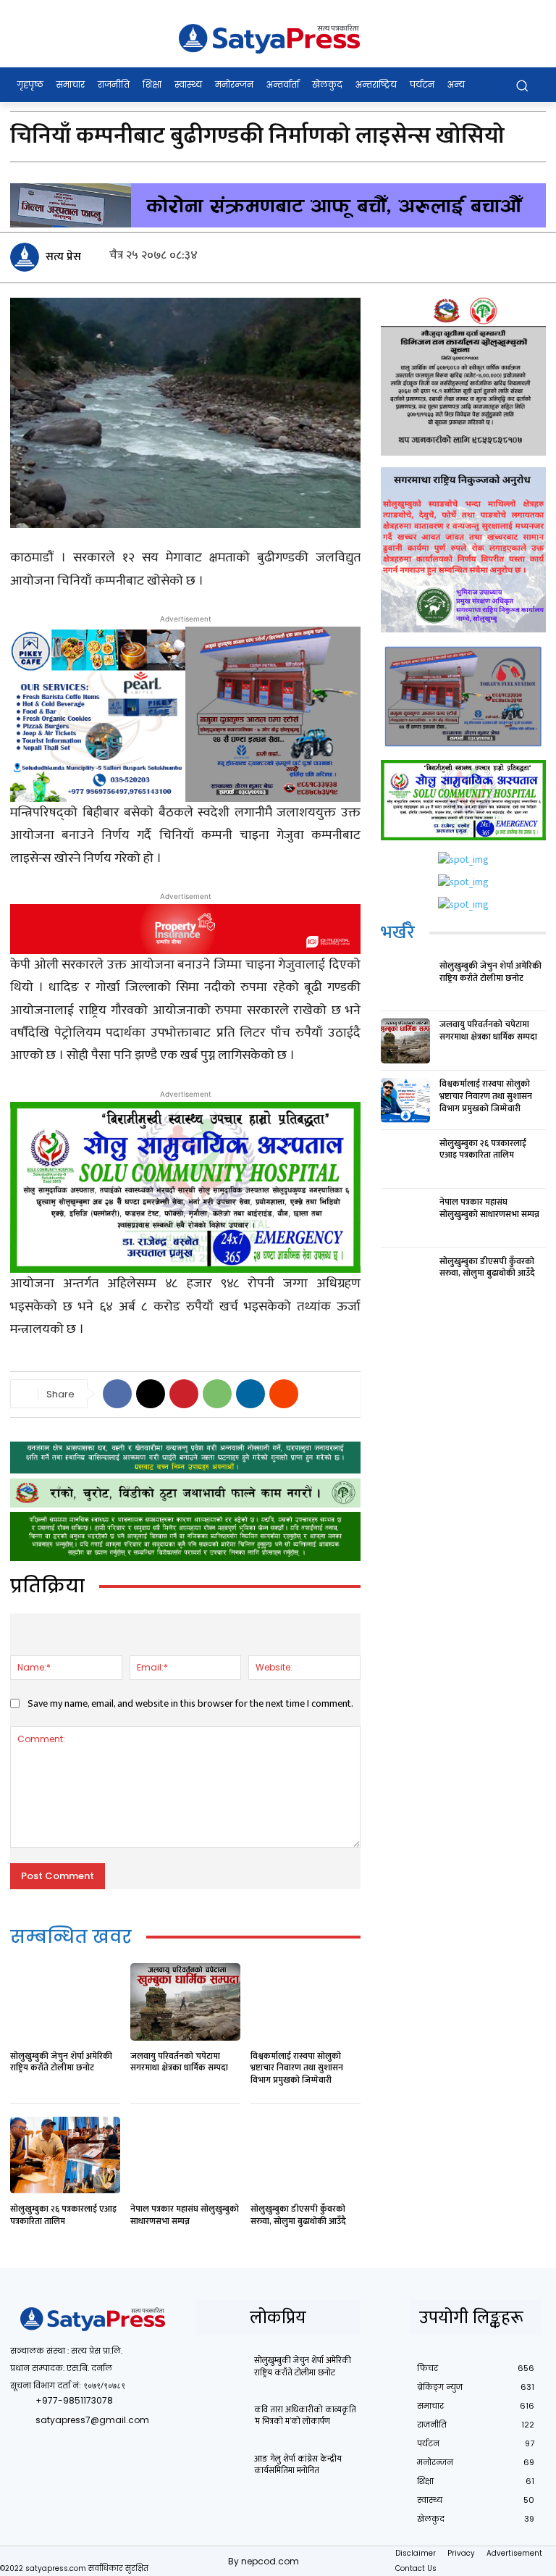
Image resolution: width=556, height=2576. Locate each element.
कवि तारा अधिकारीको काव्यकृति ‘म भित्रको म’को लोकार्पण (305, 2416)
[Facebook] (117, 1394)
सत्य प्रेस (63, 257)
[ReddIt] (284, 1394)
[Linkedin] (250, 1394)
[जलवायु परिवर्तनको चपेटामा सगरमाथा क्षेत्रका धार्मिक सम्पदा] (185, 2002)
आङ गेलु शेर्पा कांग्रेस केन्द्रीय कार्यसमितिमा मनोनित (298, 2465)
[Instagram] (55, 2442)
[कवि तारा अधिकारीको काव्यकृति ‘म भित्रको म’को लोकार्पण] (220, 2421)
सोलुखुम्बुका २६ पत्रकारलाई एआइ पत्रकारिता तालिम (63, 2215)
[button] (522, 85)
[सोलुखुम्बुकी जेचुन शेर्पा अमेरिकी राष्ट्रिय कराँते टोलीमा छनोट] (65, 2002)
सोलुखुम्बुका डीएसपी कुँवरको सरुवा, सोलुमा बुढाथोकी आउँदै (298, 2215)
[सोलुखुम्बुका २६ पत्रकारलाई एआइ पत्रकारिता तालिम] (65, 2155)
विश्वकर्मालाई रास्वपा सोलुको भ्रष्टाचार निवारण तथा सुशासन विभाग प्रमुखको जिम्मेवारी (297, 2068)
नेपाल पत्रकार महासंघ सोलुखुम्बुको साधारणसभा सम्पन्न (185, 2215)
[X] (151, 1394)
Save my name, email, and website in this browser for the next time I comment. (190, 1703)
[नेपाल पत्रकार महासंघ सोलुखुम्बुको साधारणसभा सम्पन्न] (185, 2155)
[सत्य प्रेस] (27, 257)
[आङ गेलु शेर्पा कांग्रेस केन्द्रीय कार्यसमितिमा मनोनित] (220, 2470)
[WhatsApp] (217, 1394)
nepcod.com (270, 2561)
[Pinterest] (184, 1394)
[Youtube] (153, 2442)
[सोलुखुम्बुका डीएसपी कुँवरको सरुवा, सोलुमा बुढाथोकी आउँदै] (306, 2155)
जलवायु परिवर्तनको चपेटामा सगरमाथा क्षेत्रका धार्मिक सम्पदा (179, 2062)
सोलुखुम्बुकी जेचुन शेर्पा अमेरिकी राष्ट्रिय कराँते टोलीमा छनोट (61, 2062)
